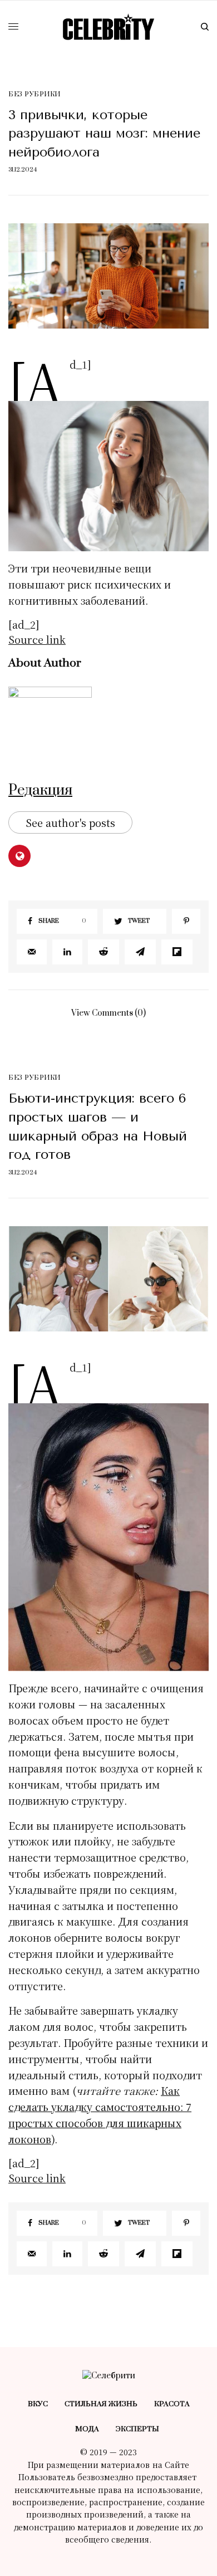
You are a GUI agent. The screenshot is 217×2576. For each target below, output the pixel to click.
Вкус (38, 2404)
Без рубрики (34, 94)
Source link (37, 639)
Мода (87, 2429)
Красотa (172, 2404)
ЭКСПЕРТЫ (137, 2429)
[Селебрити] (108, 27)
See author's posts (70, 822)
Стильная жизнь (101, 2404)
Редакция (40, 790)
